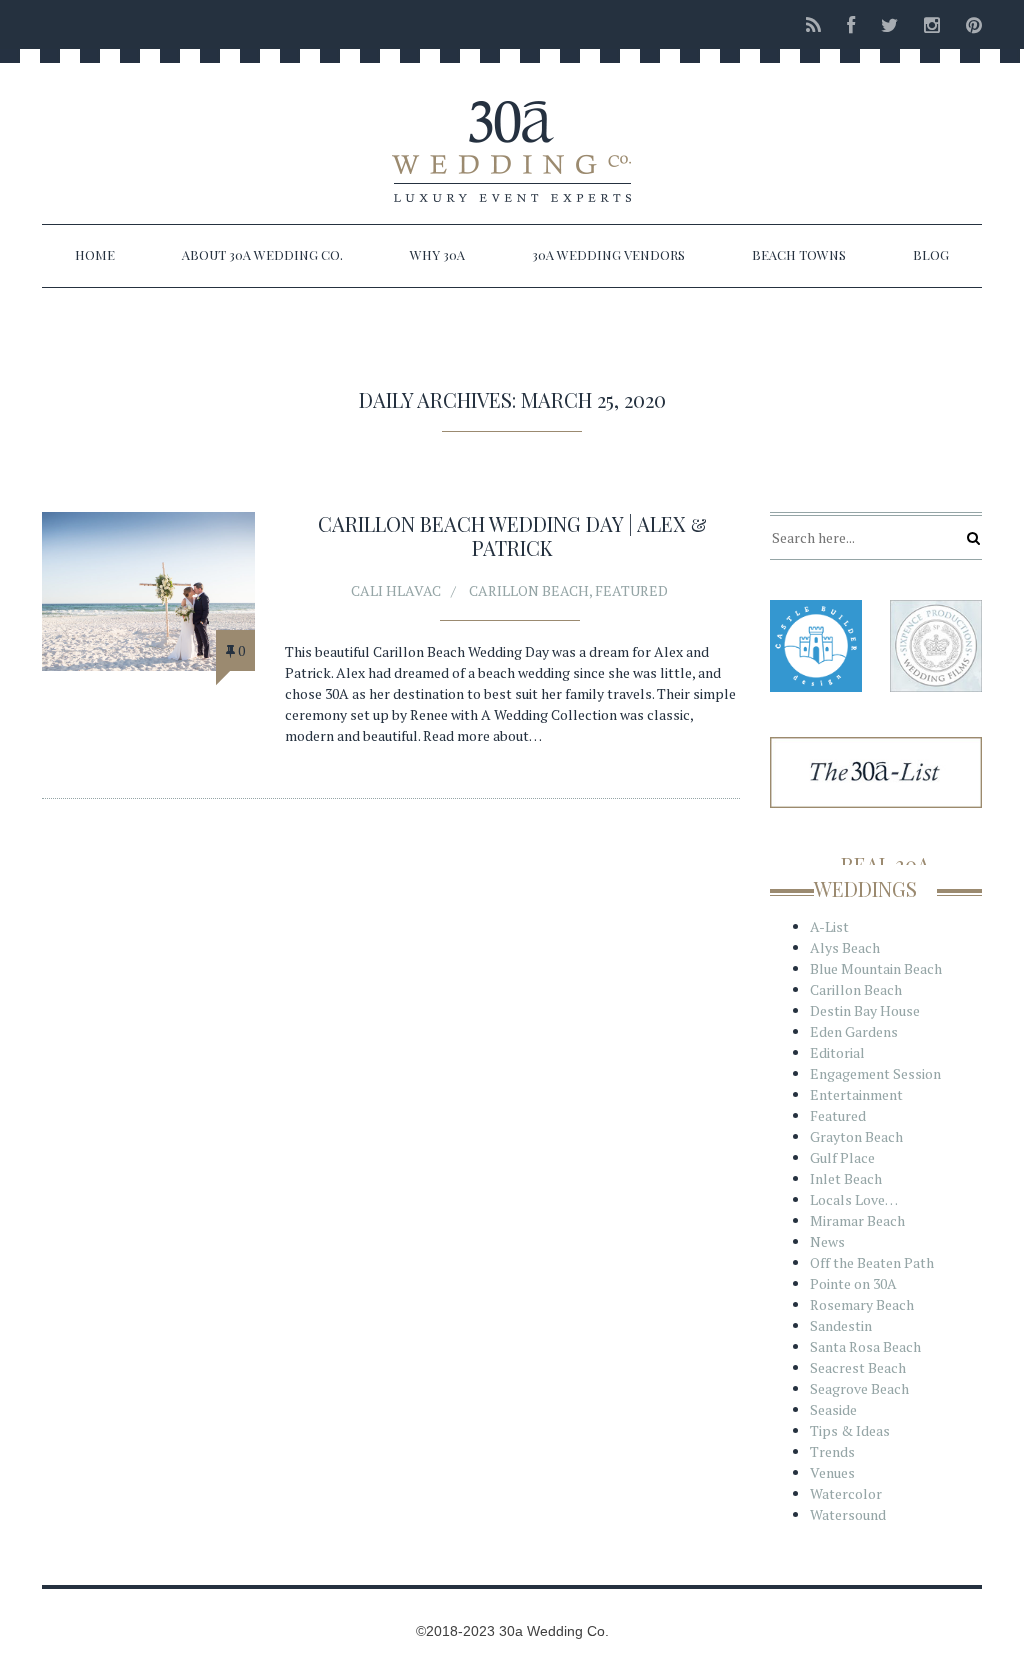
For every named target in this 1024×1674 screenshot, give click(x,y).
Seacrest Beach (858, 1367)
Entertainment (856, 1094)
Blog (931, 254)
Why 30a (437, 254)
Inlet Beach (846, 1178)
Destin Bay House (865, 1010)
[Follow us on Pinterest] (968, 24)
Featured (631, 590)
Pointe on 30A (853, 1283)
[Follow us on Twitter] (889, 24)
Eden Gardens (854, 1031)
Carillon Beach (529, 590)
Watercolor (846, 1493)
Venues (832, 1472)
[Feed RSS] (813, 24)
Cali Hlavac (396, 590)
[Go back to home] (512, 134)
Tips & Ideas (850, 1430)
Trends (832, 1451)
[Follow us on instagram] (932, 24)
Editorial (837, 1052)
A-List (829, 926)
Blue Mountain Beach (876, 968)
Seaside (833, 1409)
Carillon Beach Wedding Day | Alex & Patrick (512, 535)
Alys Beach (845, 947)
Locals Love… (854, 1199)
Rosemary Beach (862, 1304)
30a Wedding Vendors (608, 254)
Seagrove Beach (859, 1388)
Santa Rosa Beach (865, 1346)
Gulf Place (842, 1157)
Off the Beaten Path (872, 1262)
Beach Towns (799, 254)
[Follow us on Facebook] (851, 24)
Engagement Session (875, 1073)
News (827, 1241)
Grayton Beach (856, 1136)
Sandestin (841, 1325)
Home (95, 254)
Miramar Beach (857, 1220)
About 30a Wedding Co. (262, 254)
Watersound (848, 1514)
